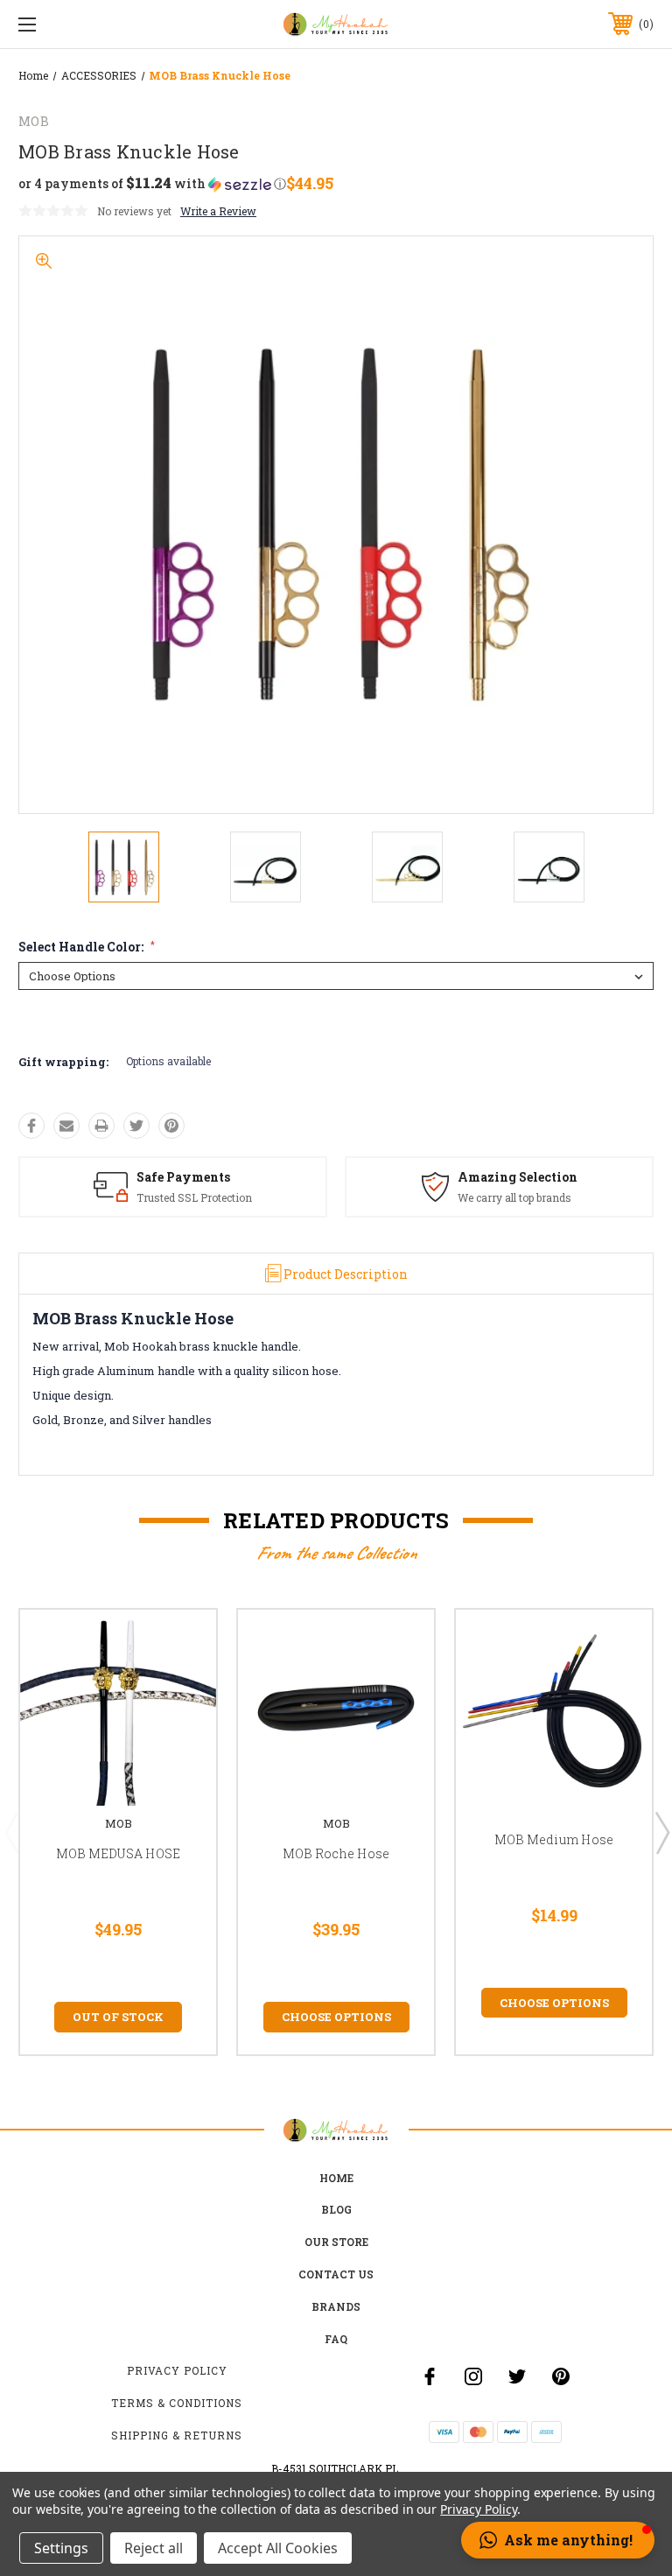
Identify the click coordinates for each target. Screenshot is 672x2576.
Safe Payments (183, 1177)
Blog (336, 2209)
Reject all (154, 2548)
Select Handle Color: (87, 947)
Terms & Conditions (177, 2403)
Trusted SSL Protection (194, 1197)
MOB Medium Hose (554, 1839)
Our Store (336, 2242)
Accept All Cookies (278, 2548)
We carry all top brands (514, 1197)
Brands (336, 2306)
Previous (11, 1832)
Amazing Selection (518, 1177)
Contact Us (336, 2274)
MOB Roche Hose (336, 1853)
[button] (152, 184)
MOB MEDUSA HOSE (119, 1853)
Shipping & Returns (177, 2435)
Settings (61, 2548)
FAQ (336, 2339)
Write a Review (218, 211)
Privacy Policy (177, 2370)
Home (336, 2178)
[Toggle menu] (82, 24)
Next (661, 1832)
